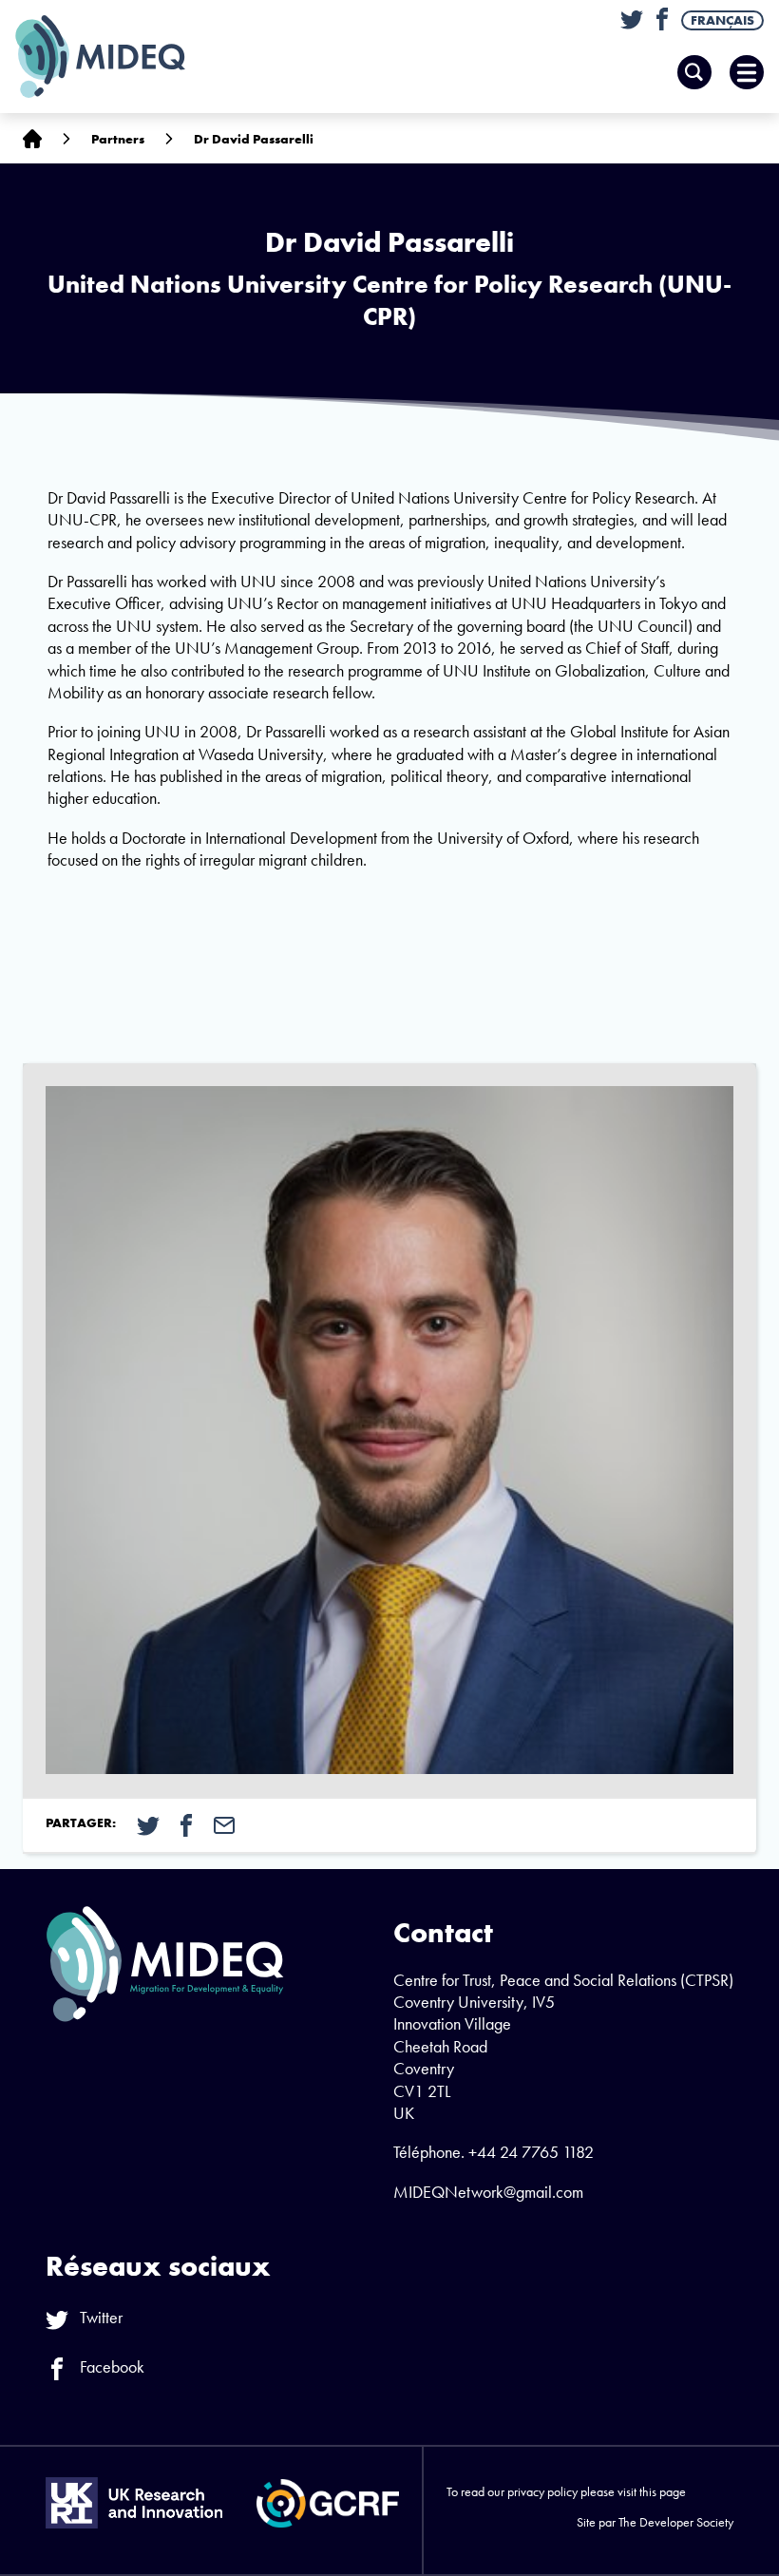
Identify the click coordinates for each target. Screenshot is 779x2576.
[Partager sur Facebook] (186, 1823)
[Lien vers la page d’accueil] (32, 138)
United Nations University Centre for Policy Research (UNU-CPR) (389, 300)
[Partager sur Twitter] (148, 1823)
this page (663, 2491)
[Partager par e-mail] (224, 1823)
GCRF (328, 2503)
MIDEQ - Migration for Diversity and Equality (120, 57)
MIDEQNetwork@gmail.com (488, 2192)
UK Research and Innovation (134, 2503)
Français (722, 20)
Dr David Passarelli (254, 139)
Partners (118, 139)
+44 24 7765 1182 (531, 2152)
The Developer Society (676, 2522)
